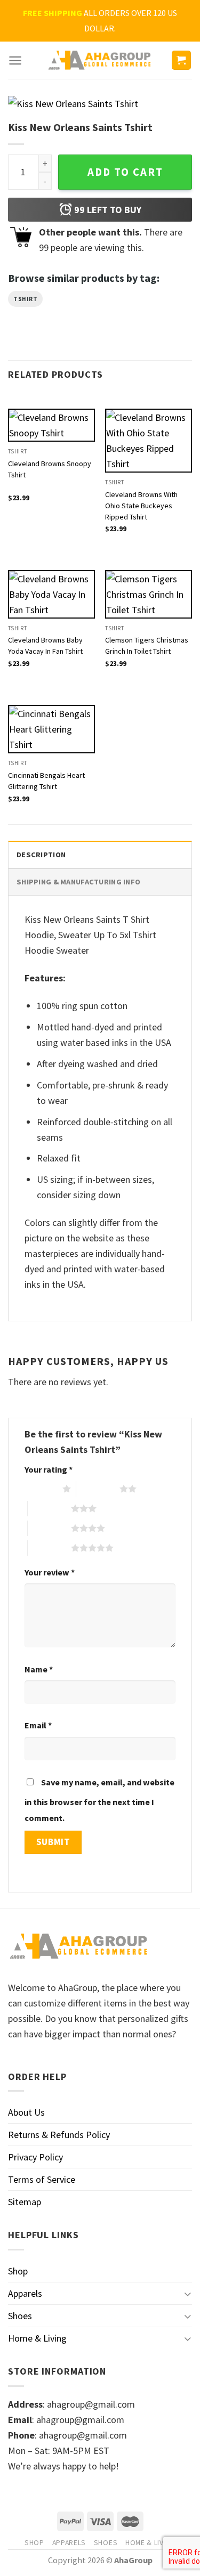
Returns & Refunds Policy (59, 2135)
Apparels (25, 2293)
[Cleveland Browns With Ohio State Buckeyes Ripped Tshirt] (149, 441)
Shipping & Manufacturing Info (78, 882)
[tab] (100, 854)
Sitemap (25, 2202)
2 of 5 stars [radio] (98, 1489)
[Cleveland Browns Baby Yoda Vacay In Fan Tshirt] (51, 594)
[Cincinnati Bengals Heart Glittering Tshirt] (51, 729)
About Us (26, 2112)
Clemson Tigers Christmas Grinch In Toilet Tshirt (147, 645)
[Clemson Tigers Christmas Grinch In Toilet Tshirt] (149, 594)
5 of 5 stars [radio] (49, 1548)
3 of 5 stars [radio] (49, 1508)
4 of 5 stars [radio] (49, 1528)
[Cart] (182, 60)
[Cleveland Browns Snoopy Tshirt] (51, 425)
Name (39, 1669)
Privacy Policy (35, 2157)
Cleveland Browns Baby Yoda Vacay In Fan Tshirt (45, 645)
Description (41, 855)
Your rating (49, 1469)
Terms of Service (42, 2179)
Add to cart (125, 172)
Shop (18, 2271)
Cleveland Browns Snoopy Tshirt (50, 469)
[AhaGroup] (100, 60)
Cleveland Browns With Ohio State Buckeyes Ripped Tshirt (141, 501)
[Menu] (15, 60)
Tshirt (25, 299)
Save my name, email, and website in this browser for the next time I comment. (99, 1800)
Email (38, 1725)
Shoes (20, 2316)
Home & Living (37, 2338)
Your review (50, 1572)
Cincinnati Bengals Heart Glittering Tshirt (46, 781)
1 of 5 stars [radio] (41, 1489)
